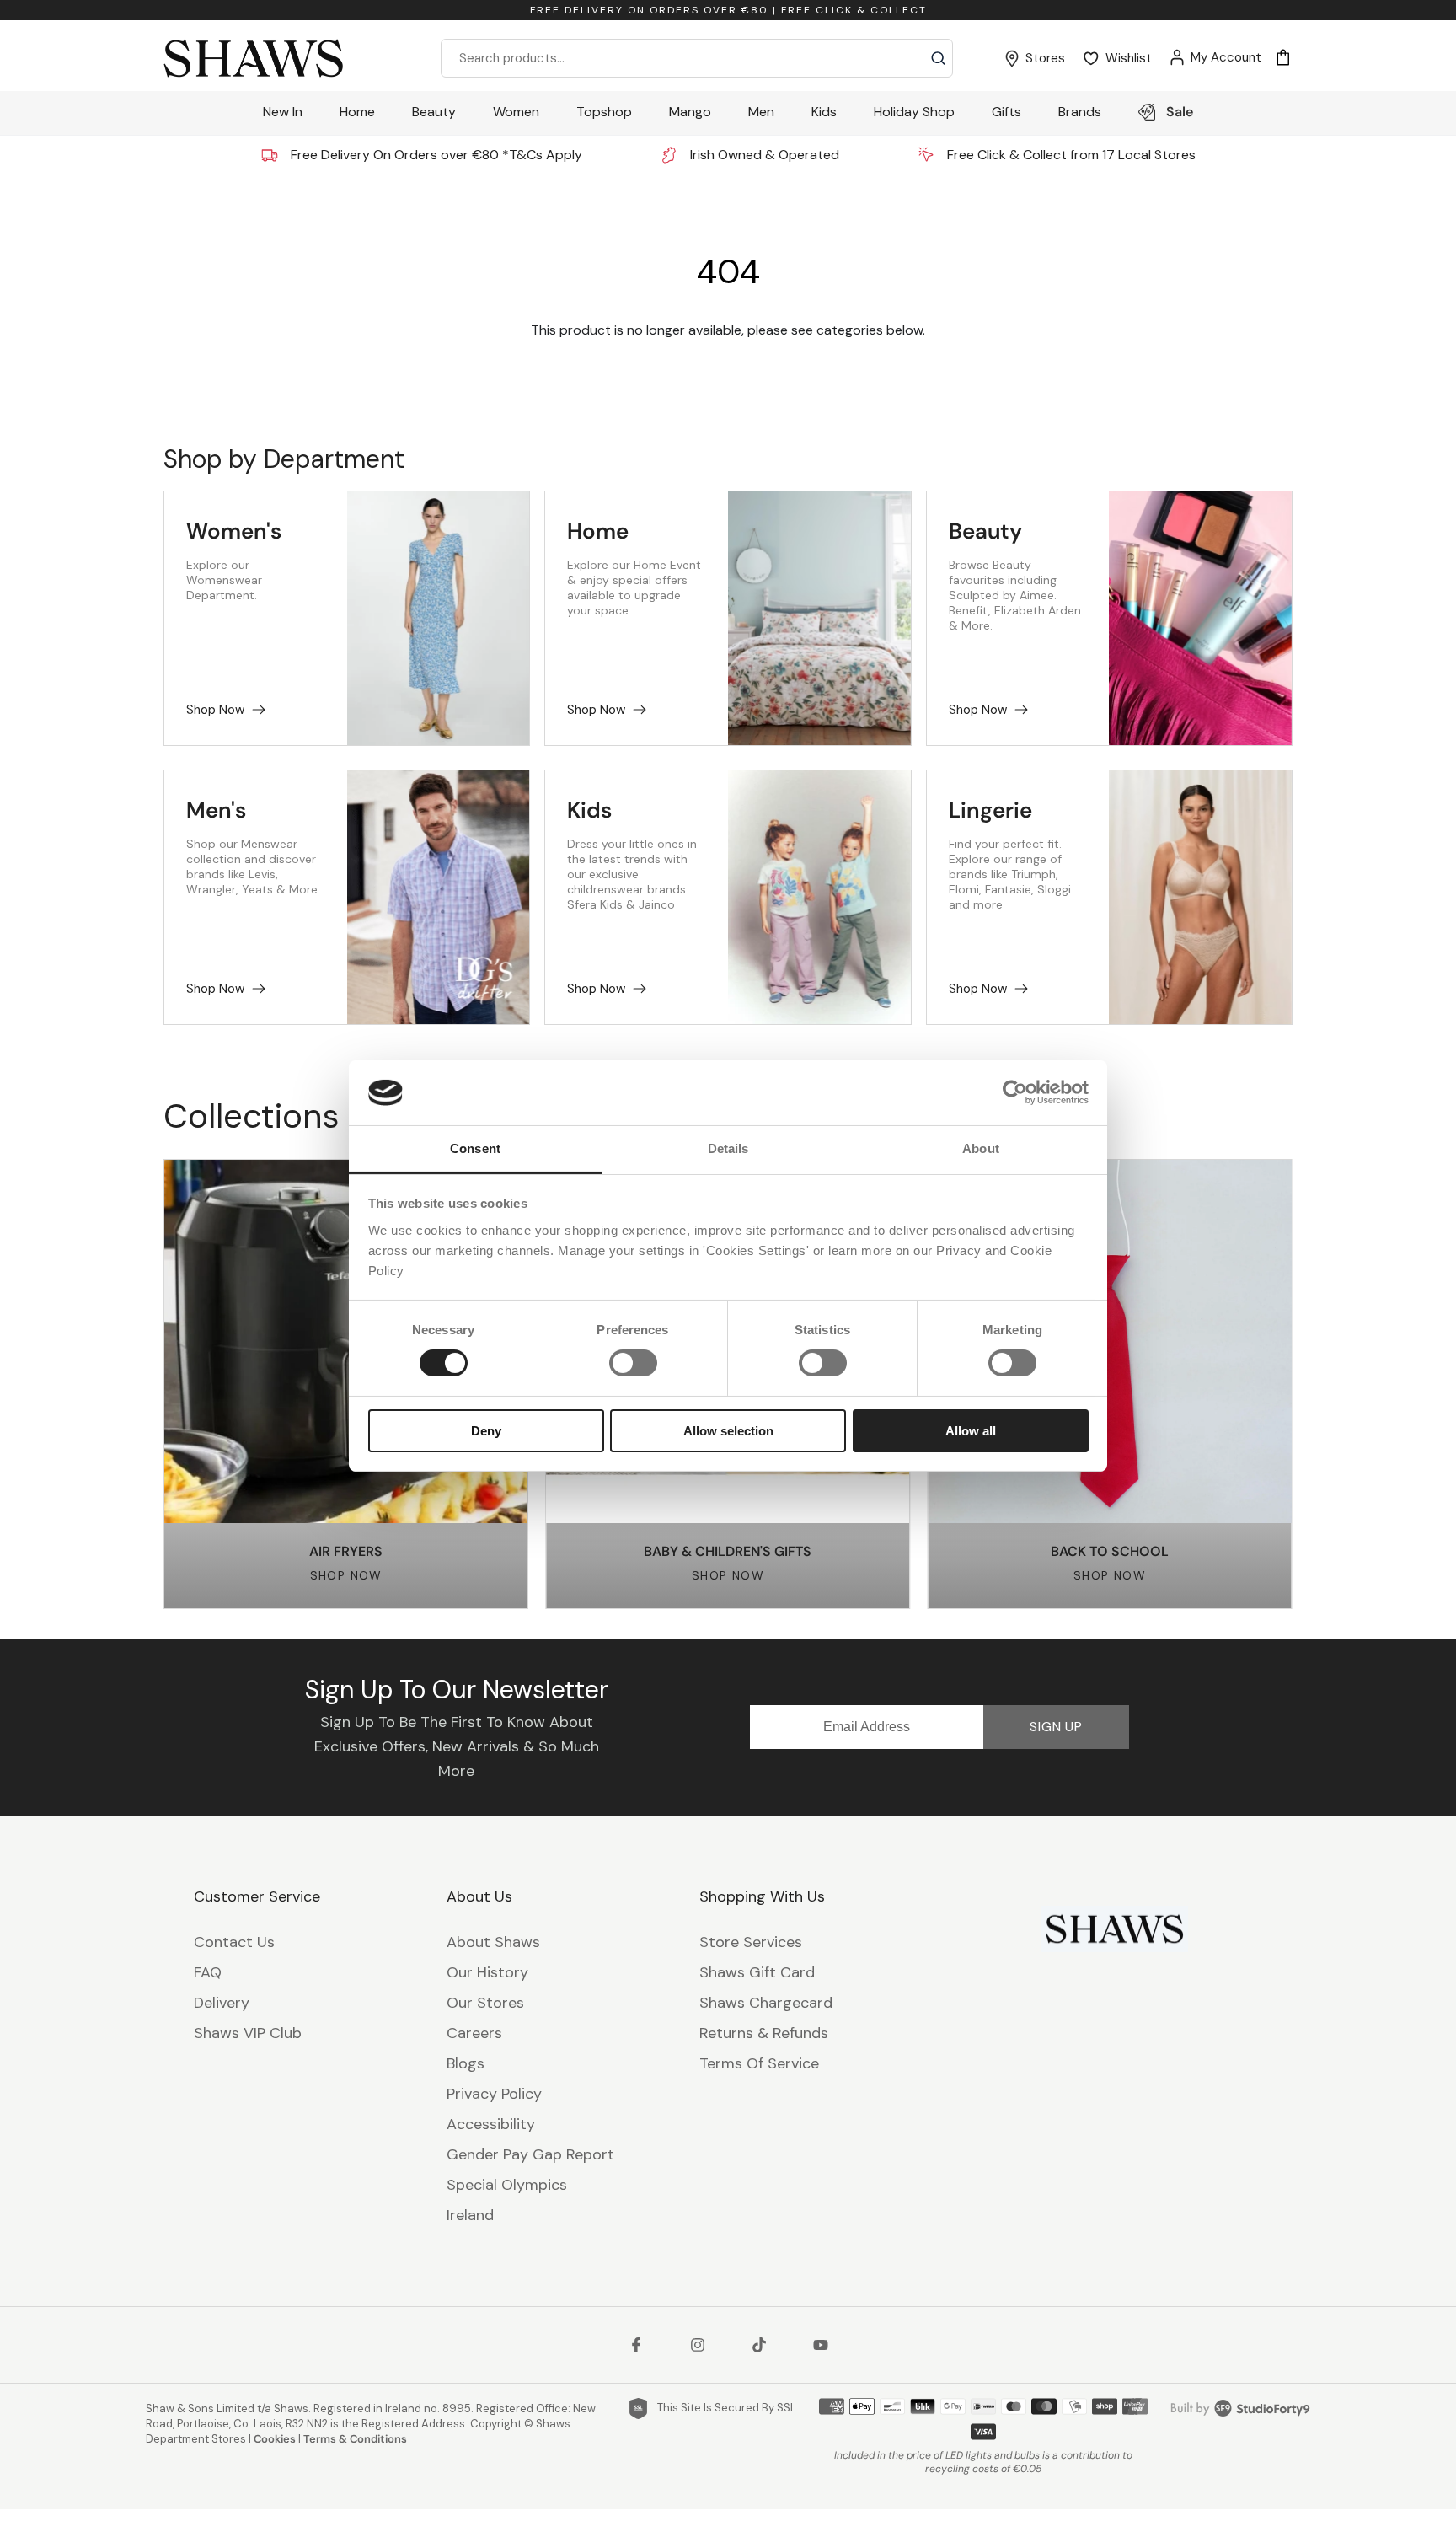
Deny (486, 1431)
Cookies (275, 2439)
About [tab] (981, 1148)
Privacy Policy (494, 2094)
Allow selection (728, 1431)
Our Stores (485, 2003)
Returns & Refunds (764, 2033)
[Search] (938, 58)
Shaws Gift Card (757, 1972)
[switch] (633, 1363)
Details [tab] (728, 1148)
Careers (474, 2033)
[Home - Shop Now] (819, 618)
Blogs (466, 2063)
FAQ (208, 1972)
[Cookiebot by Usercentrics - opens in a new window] (1015, 1092)
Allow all (971, 1431)
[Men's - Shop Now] (439, 897)
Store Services (751, 1942)
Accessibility (491, 2124)
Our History (487, 1972)
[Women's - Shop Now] (439, 618)
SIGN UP (1056, 1727)
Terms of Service (759, 2063)
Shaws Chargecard (766, 2003)
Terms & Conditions (355, 2439)
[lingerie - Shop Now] (1200, 897)
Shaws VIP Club (248, 2033)
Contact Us (234, 1942)
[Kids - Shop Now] (819, 897)
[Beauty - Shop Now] (1200, 618)
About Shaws (493, 1942)
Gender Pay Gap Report (530, 2154)
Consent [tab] (475, 1148)
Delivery (222, 2003)
